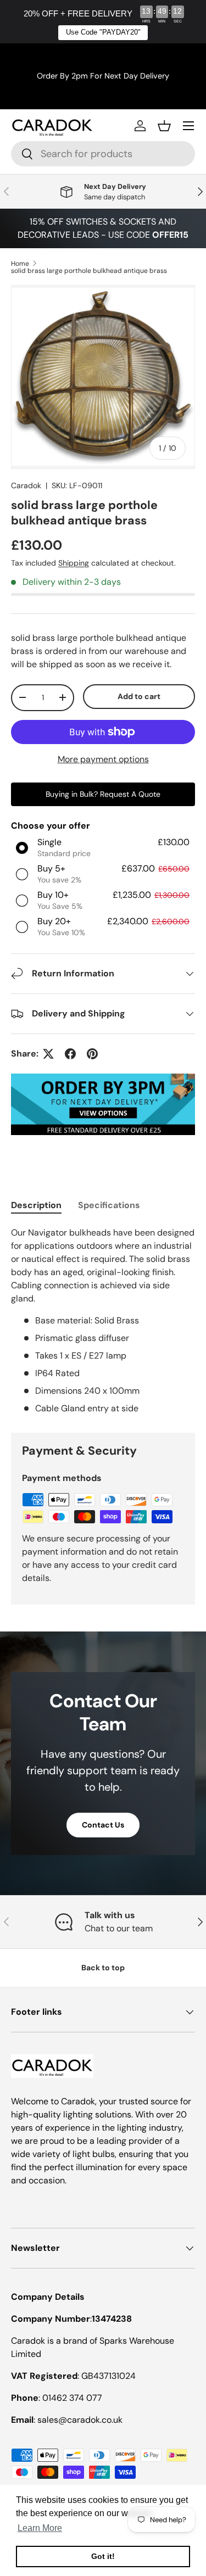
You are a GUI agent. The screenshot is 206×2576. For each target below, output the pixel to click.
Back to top (103, 1968)
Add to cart (139, 696)
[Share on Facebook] (70, 1054)
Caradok (26, 485)
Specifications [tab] (109, 1205)
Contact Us (103, 1825)
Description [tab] (36, 1205)
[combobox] (103, 154)
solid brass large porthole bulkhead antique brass (89, 271)
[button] (164, 126)
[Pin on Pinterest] (92, 1054)
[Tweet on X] (48, 1054)
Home (20, 264)
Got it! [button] (103, 2556)
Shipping (74, 563)
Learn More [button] (40, 2528)
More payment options (103, 759)
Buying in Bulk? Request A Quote (103, 794)
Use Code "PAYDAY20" (103, 32)
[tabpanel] (103, 1321)
